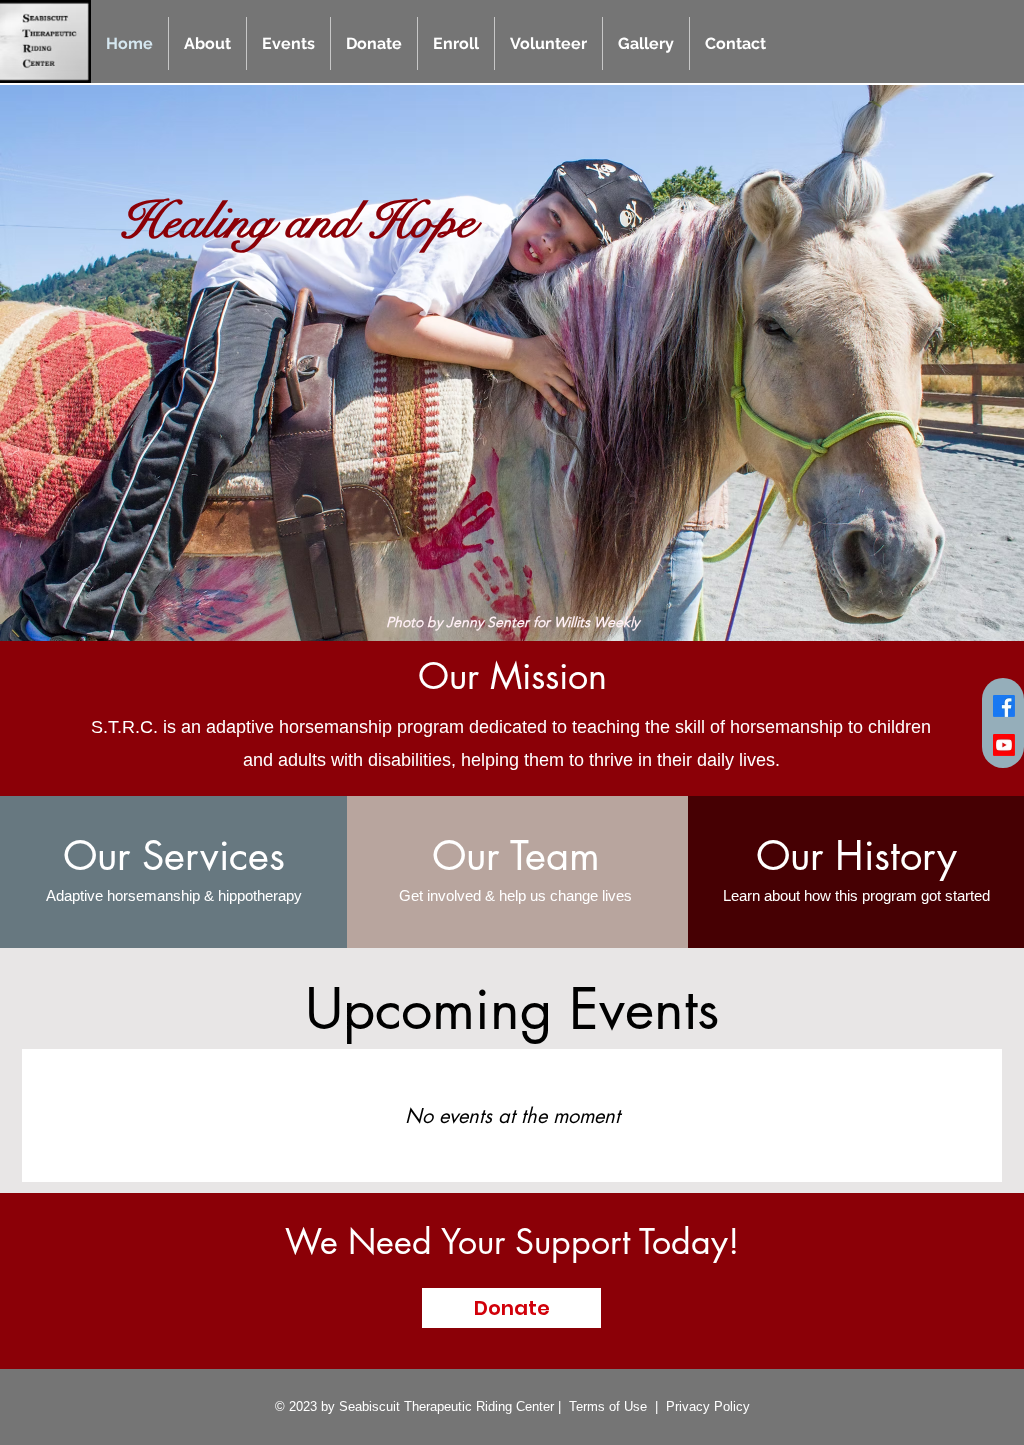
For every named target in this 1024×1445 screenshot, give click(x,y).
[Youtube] (1004, 745)
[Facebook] (1004, 706)
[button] (207, 43)
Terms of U (601, 1406)
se (640, 1406)
